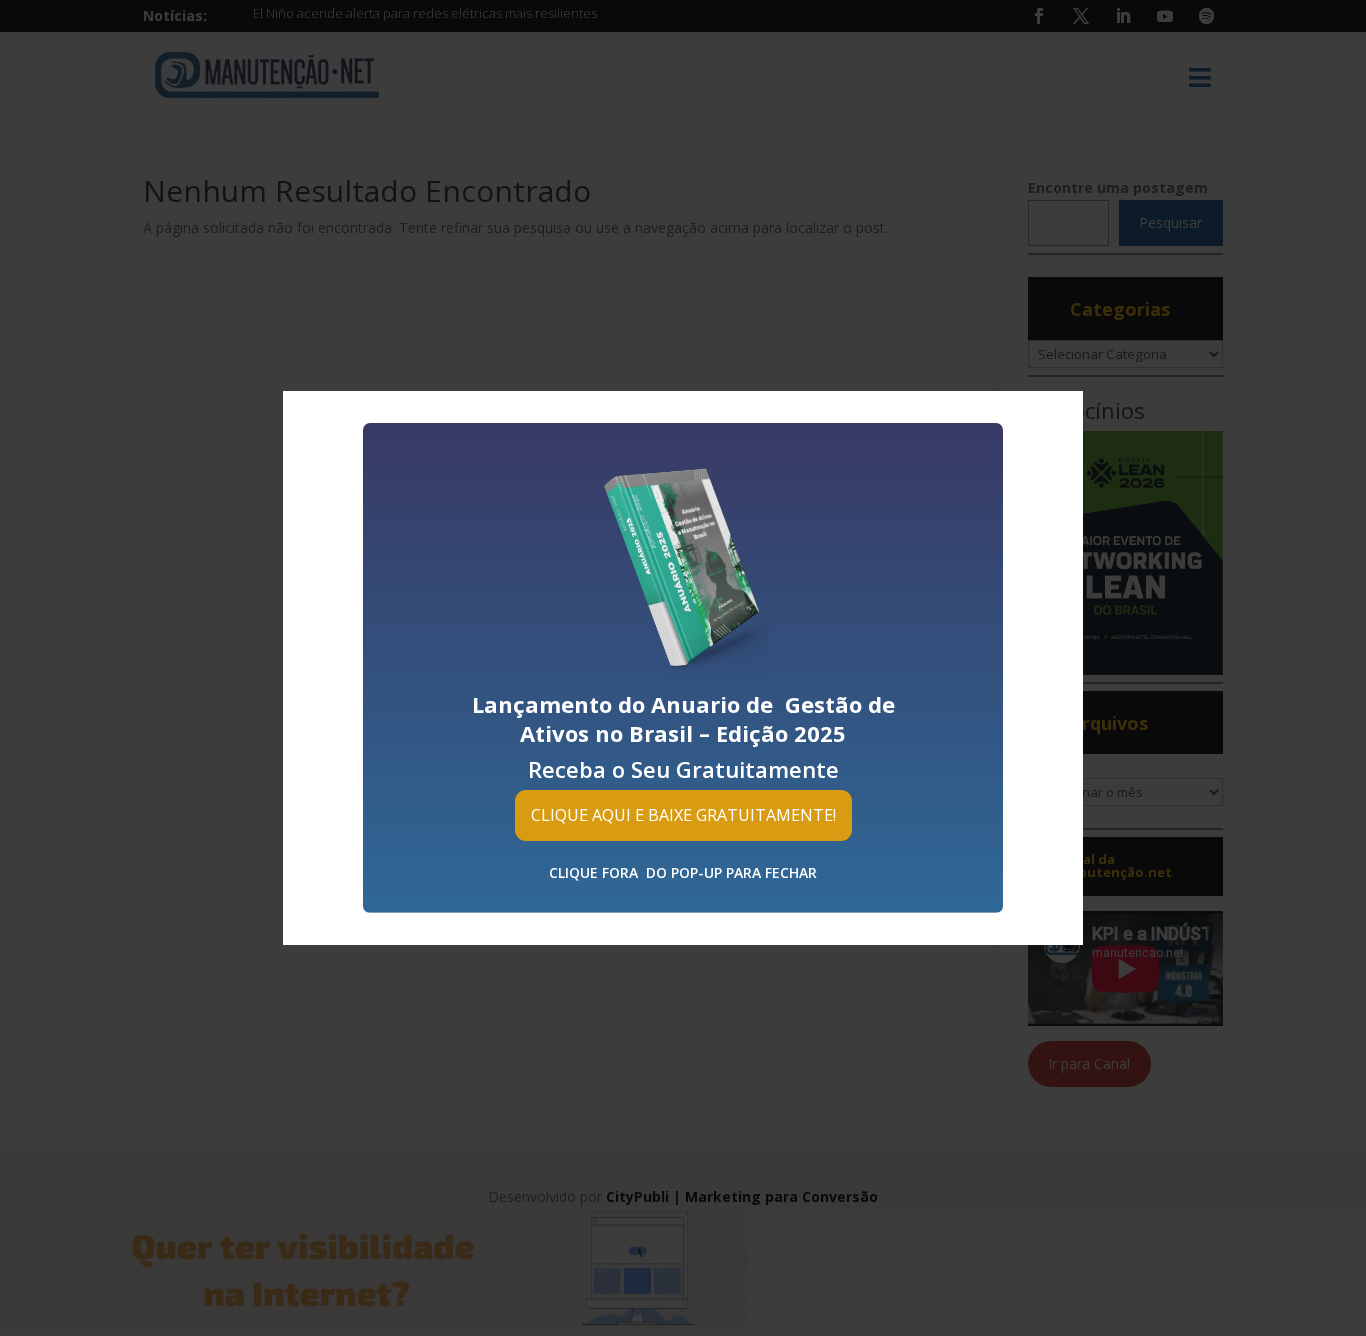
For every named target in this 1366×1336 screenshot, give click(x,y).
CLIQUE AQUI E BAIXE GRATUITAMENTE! (683, 815)
